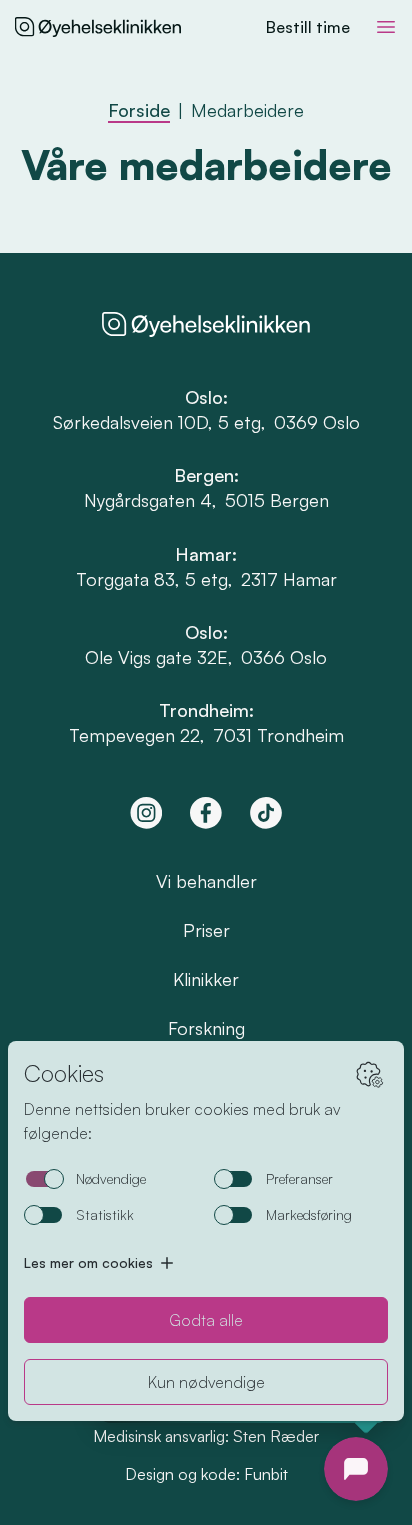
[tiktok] (266, 813)
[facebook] (206, 813)
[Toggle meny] (386, 27)
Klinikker (206, 979)
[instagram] (146, 813)
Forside (139, 110)
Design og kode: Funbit (206, 1474)
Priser (206, 930)
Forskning (206, 1028)
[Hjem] (98, 27)
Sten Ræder (276, 1436)
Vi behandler (206, 881)
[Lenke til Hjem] (206, 325)
